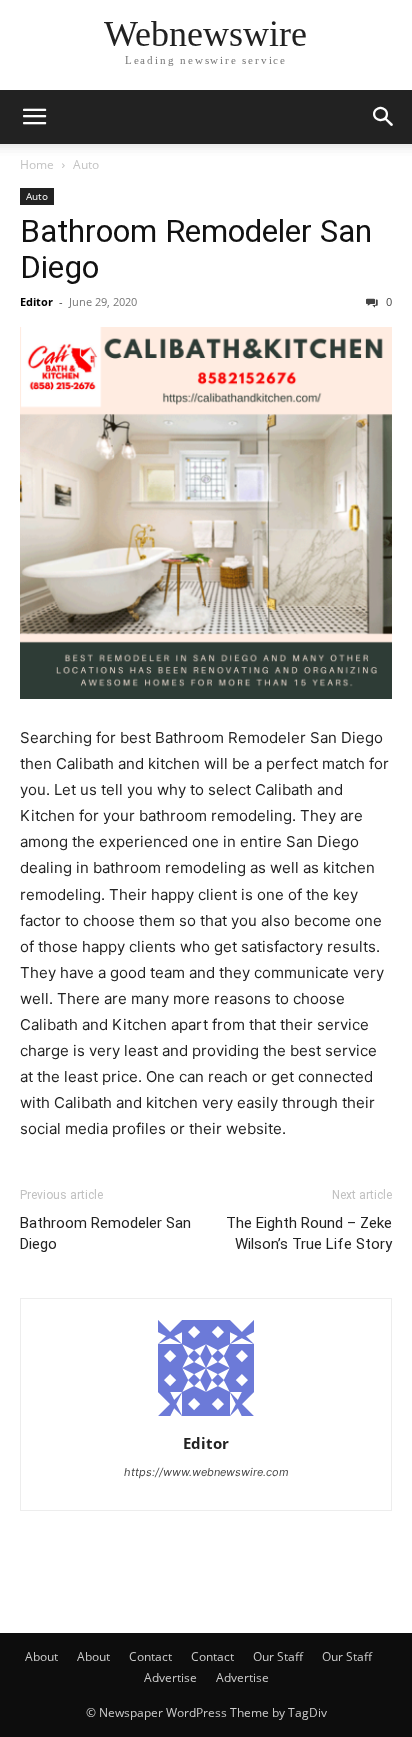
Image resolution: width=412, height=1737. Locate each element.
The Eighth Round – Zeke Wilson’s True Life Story (309, 1233)
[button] (34, 117)
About (41, 1656)
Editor (36, 301)
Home (37, 164)
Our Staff (278, 1656)
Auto (86, 164)
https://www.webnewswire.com (206, 1472)
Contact (150, 1656)
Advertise (170, 1677)
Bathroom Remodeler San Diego (196, 249)
